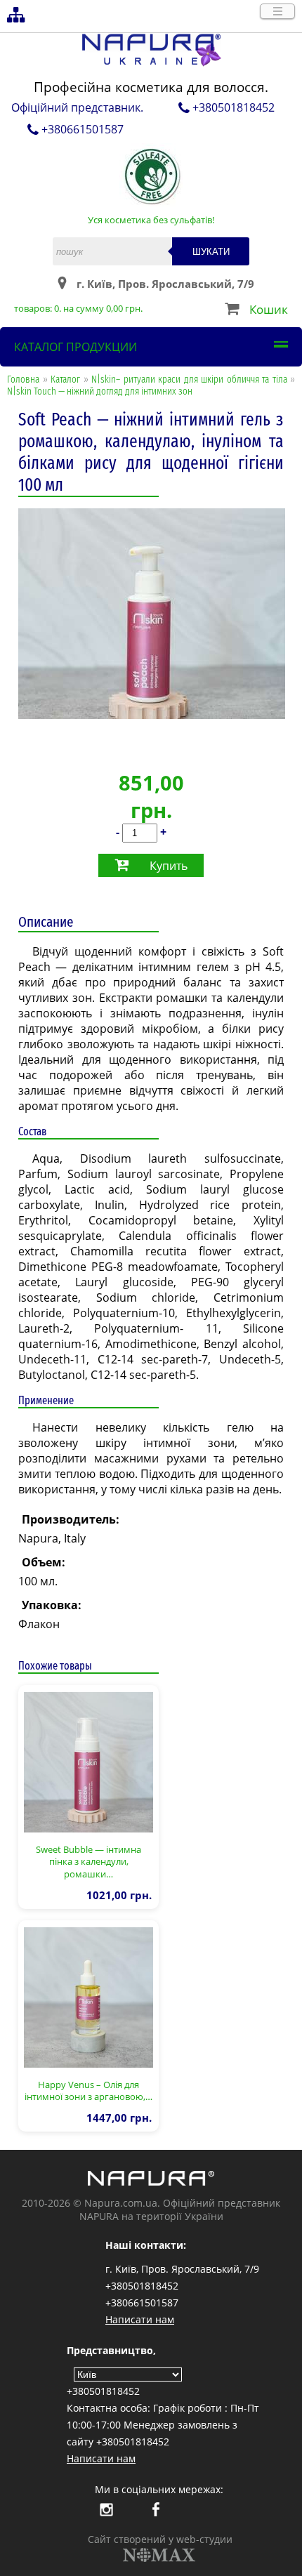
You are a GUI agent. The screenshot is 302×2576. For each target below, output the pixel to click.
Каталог (65, 379)
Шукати (211, 252)
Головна (23, 379)
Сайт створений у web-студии (160, 2539)
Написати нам (140, 2319)
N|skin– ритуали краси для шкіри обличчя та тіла (189, 379)
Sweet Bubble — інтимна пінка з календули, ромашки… (88, 1862)
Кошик (269, 309)
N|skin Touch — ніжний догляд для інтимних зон (100, 391)
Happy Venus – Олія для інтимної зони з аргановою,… (88, 2091)
